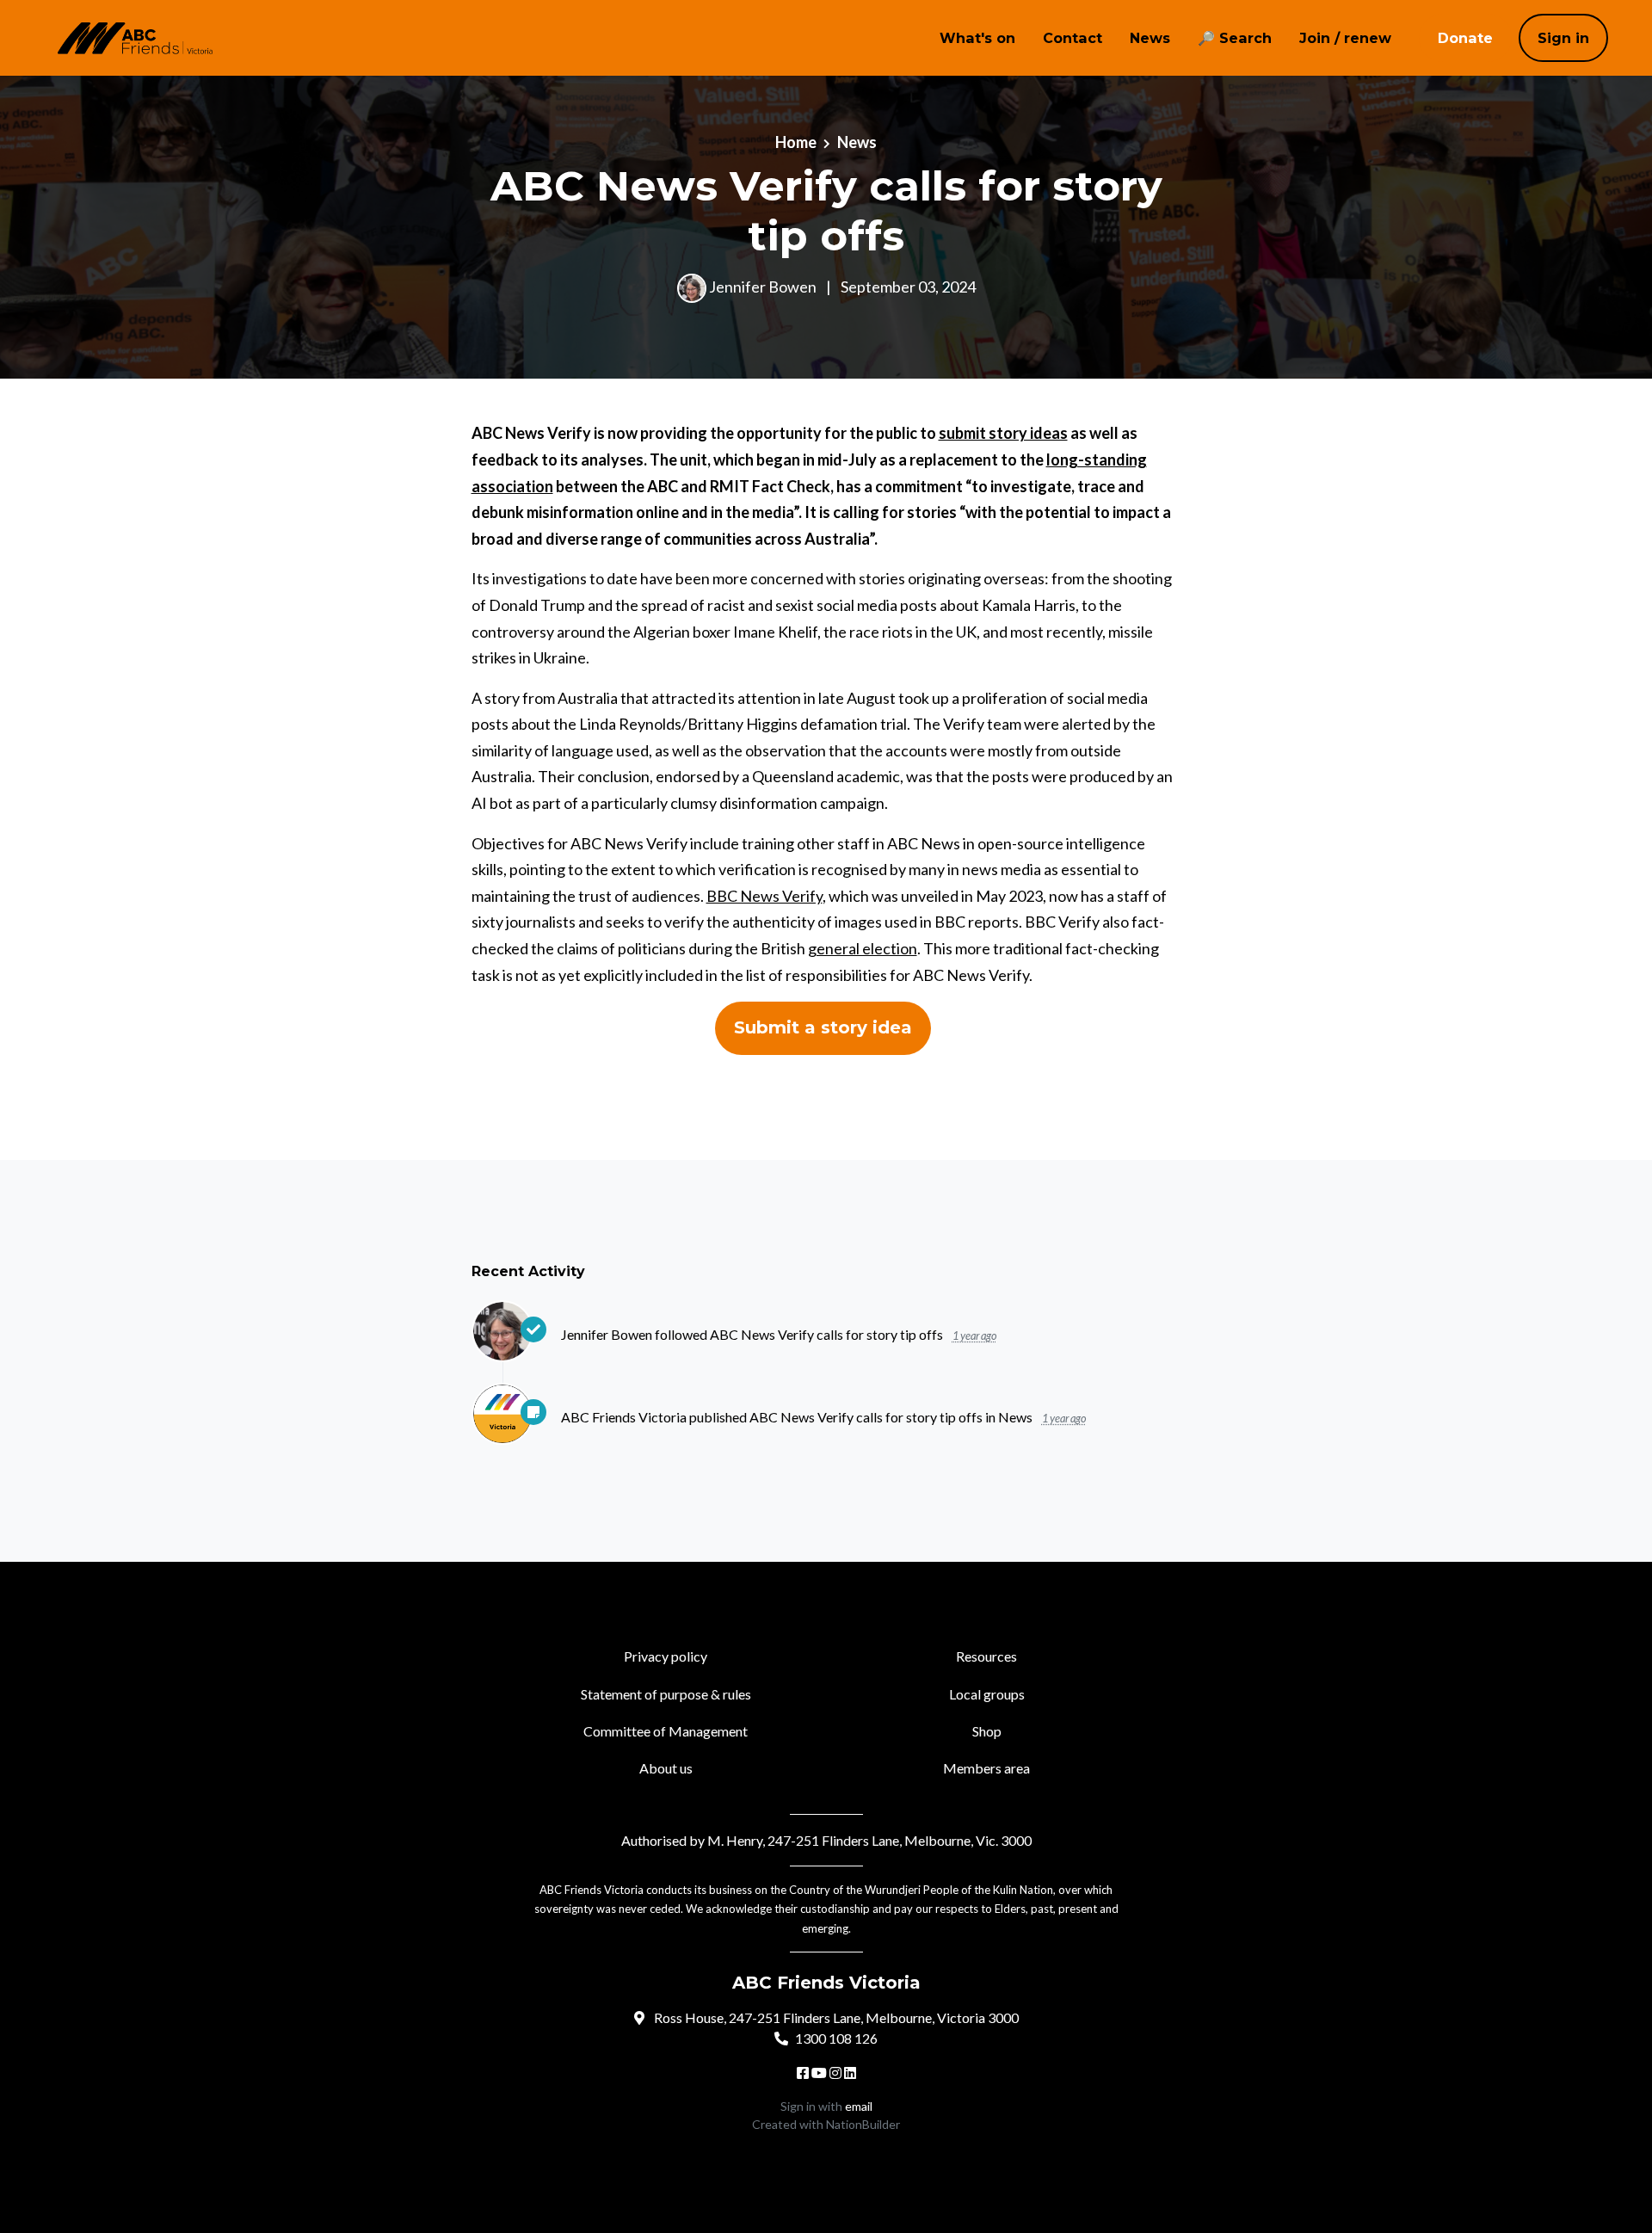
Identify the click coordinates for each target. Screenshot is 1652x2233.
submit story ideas (1003, 433)
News (1150, 38)
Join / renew (1345, 38)
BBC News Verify (764, 896)
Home (796, 142)
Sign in (1563, 38)
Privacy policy (666, 1656)
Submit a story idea (823, 1027)
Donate (1465, 38)
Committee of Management (666, 1731)
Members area (986, 1768)
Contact (1073, 38)
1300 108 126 (836, 2038)
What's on (977, 38)
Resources (986, 1656)
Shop (987, 1731)
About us (666, 1768)
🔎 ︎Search (1235, 38)
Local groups (987, 1694)
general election (863, 948)
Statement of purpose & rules (666, 1694)
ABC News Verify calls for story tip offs (828, 1334)
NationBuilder (863, 2124)
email (859, 2106)
